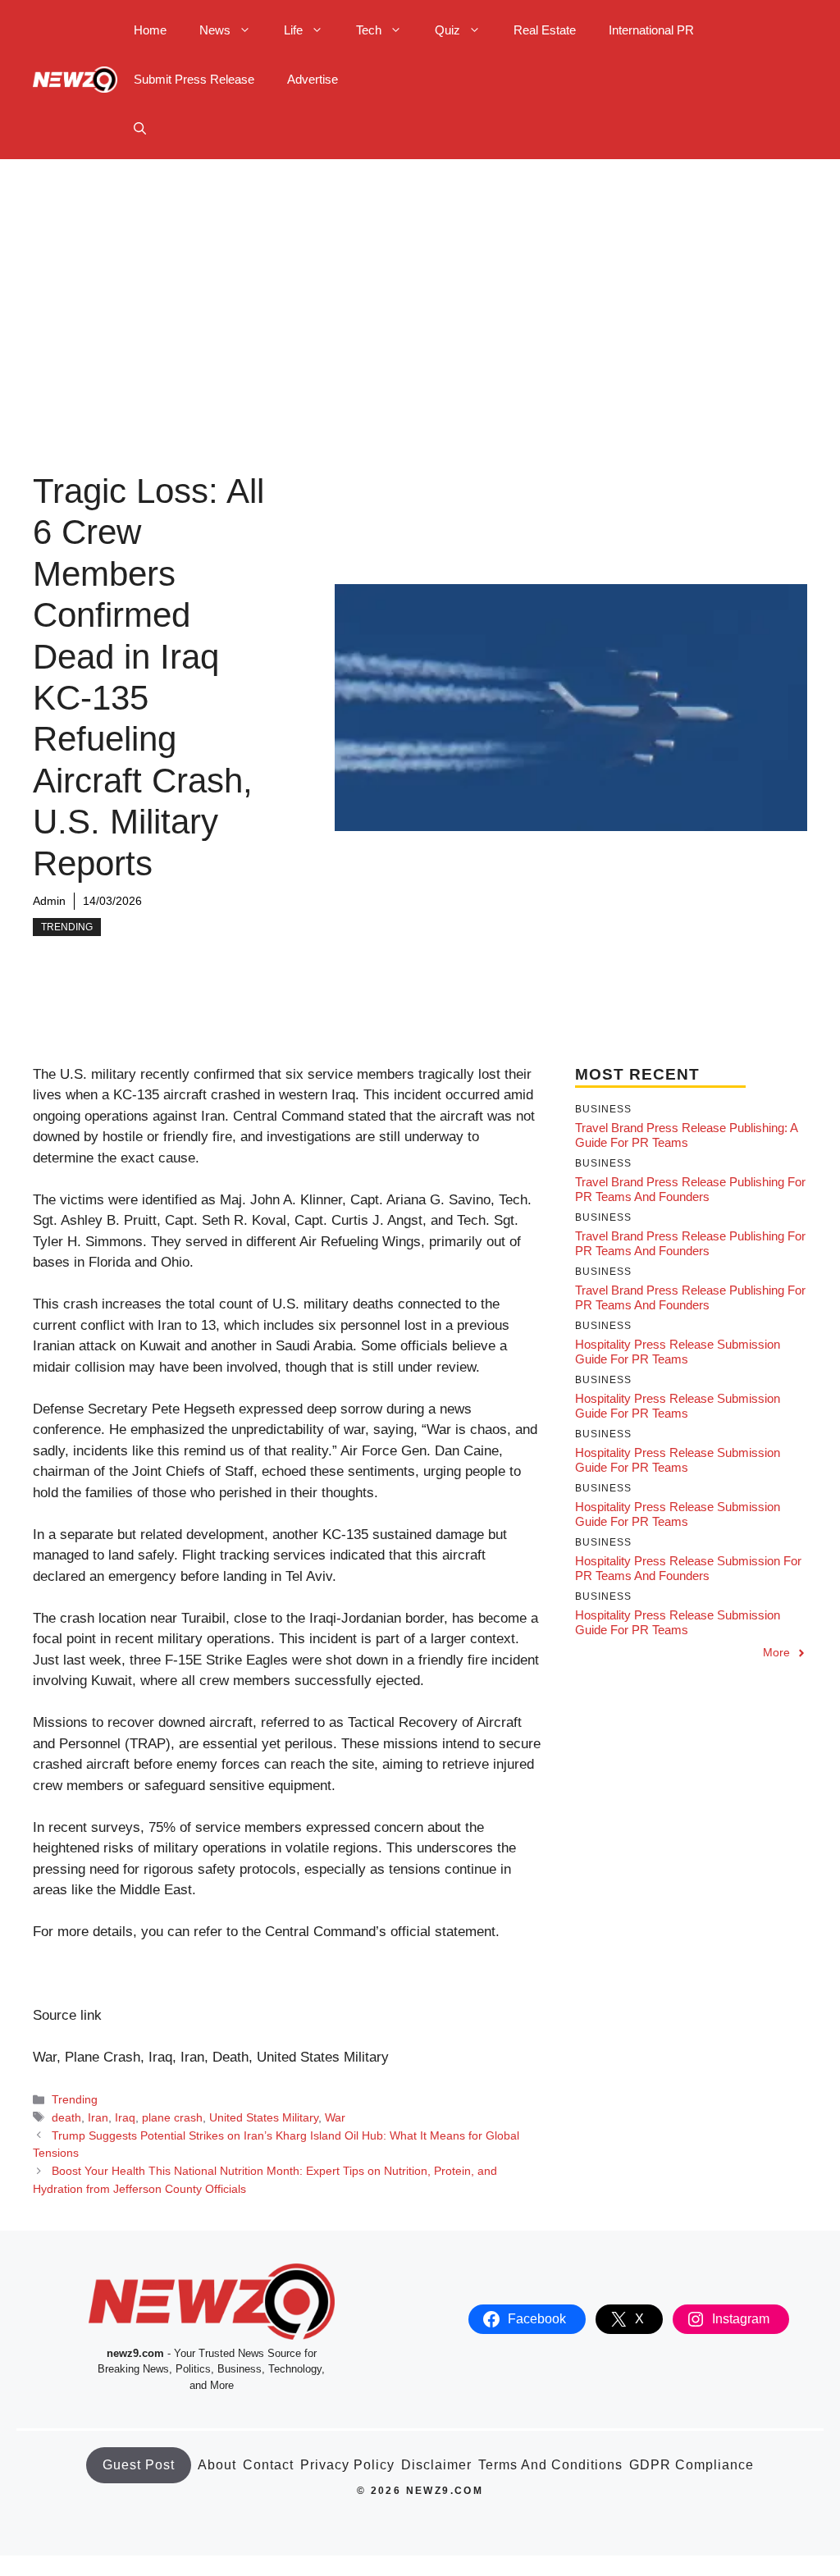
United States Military (264, 2117)
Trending (67, 927)
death (66, 2117)
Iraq (125, 2117)
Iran (98, 2117)
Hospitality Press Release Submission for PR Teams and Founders (688, 1568)
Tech (369, 30)
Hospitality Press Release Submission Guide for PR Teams (678, 1352)
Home (150, 30)
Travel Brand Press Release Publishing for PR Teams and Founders (690, 1189)
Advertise (313, 79)
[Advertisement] (420, 282)
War (335, 2117)
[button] (140, 129)
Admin (49, 901)
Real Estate (545, 30)
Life (293, 30)
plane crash (172, 2117)
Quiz (447, 30)
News (215, 30)
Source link (67, 2015)
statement (465, 1932)
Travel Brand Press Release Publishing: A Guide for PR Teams (686, 1135)
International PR (651, 30)
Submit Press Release (194, 79)
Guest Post (139, 2465)
